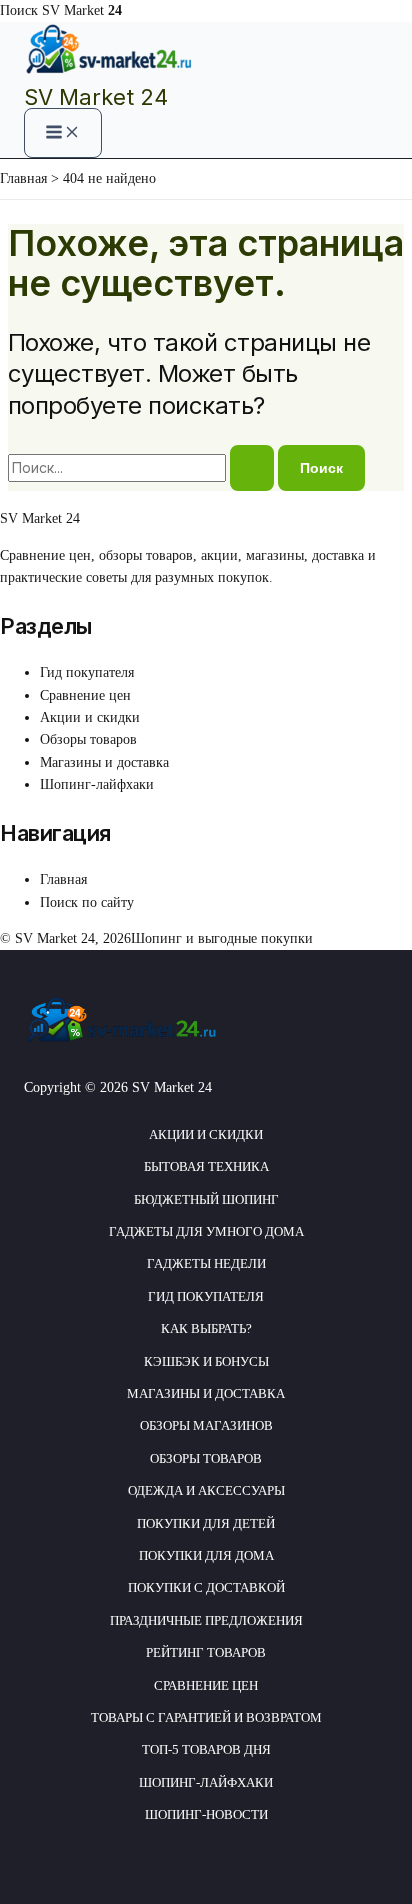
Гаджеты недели (206, 1263)
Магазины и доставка (104, 762)
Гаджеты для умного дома (206, 1231)
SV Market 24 (96, 97)
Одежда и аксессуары (206, 1490)
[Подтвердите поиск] (252, 468)
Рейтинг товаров (206, 1652)
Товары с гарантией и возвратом (206, 1717)
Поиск (19, 10)
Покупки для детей (206, 1523)
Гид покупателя (87, 672)
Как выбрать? (206, 1328)
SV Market (82, 10)
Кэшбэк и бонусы (206, 1361)
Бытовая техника (206, 1166)
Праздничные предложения (206, 1620)
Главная (63, 879)
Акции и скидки (90, 717)
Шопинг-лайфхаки (97, 784)
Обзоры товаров (88, 739)
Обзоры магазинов (206, 1425)
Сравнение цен (85, 695)
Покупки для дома (206, 1555)
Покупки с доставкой (206, 1587)
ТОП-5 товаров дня (206, 1749)
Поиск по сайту (87, 902)
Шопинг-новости (206, 1814)
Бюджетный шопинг (206, 1199)
